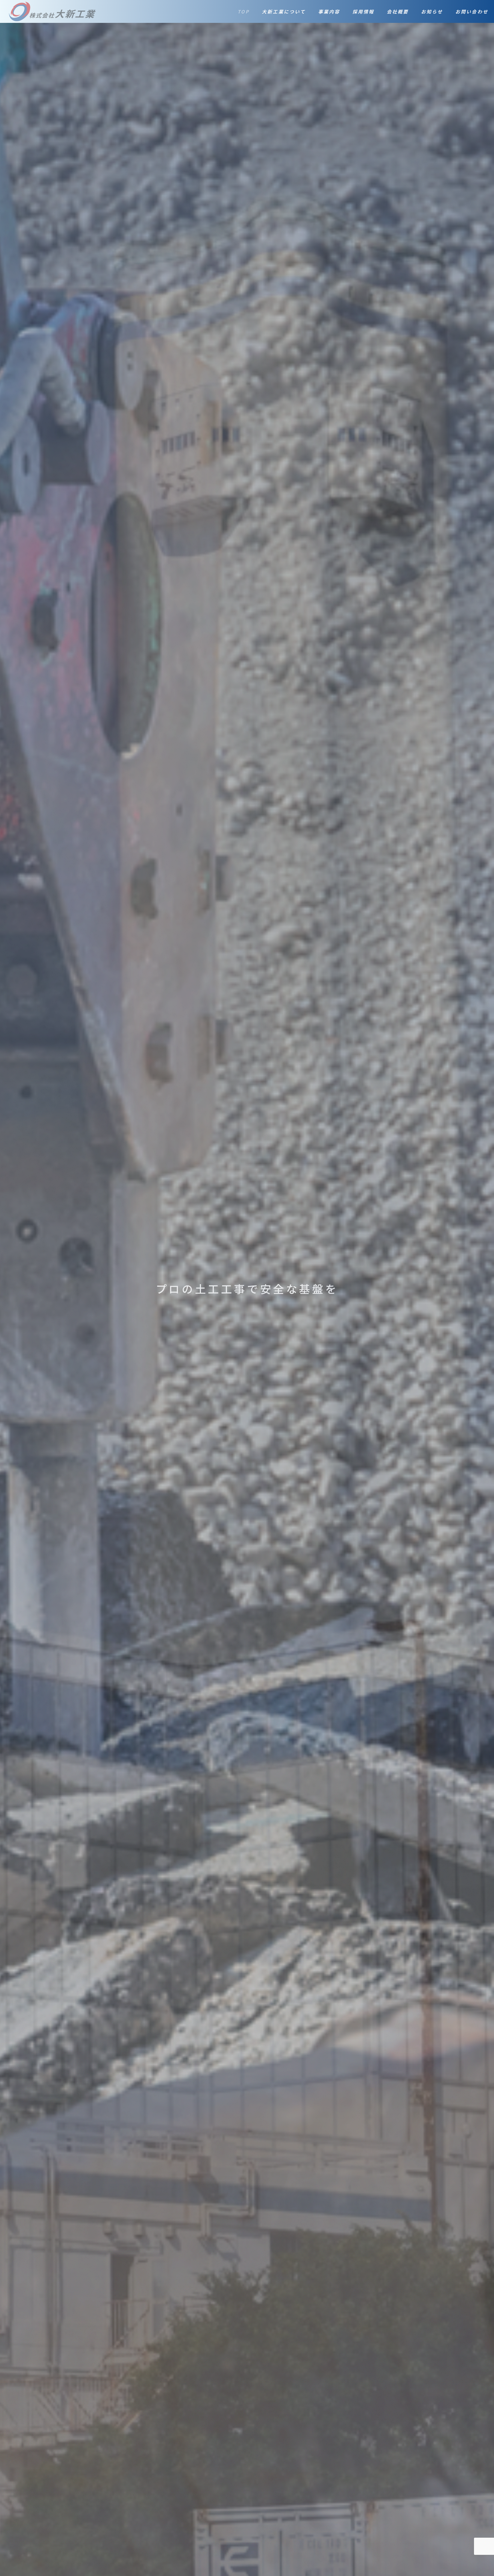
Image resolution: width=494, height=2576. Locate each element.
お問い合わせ (472, 11)
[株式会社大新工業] (52, 11)
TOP (244, 11)
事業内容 (329, 11)
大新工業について (284, 11)
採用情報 (363, 11)
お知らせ (432, 11)
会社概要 (398, 11)
